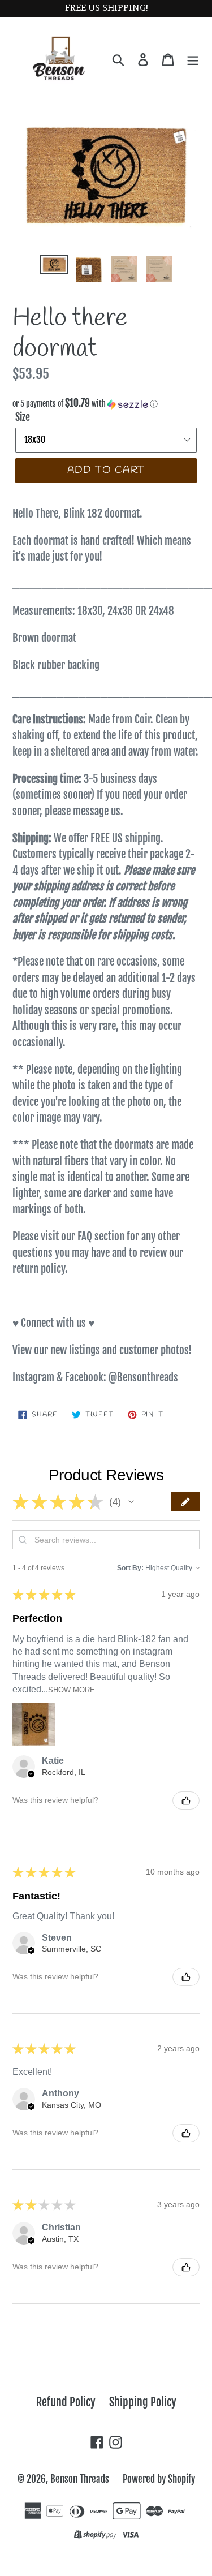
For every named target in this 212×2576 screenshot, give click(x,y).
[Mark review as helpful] (186, 1800)
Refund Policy (66, 2402)
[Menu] (193, 59)
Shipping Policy (143, 2402)
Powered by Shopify (159, 2479)
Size (23, 417)
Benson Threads (80, 2479)
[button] (106, 404)
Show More (72, 1690)
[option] (54, 268)
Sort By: (130, 1568)
